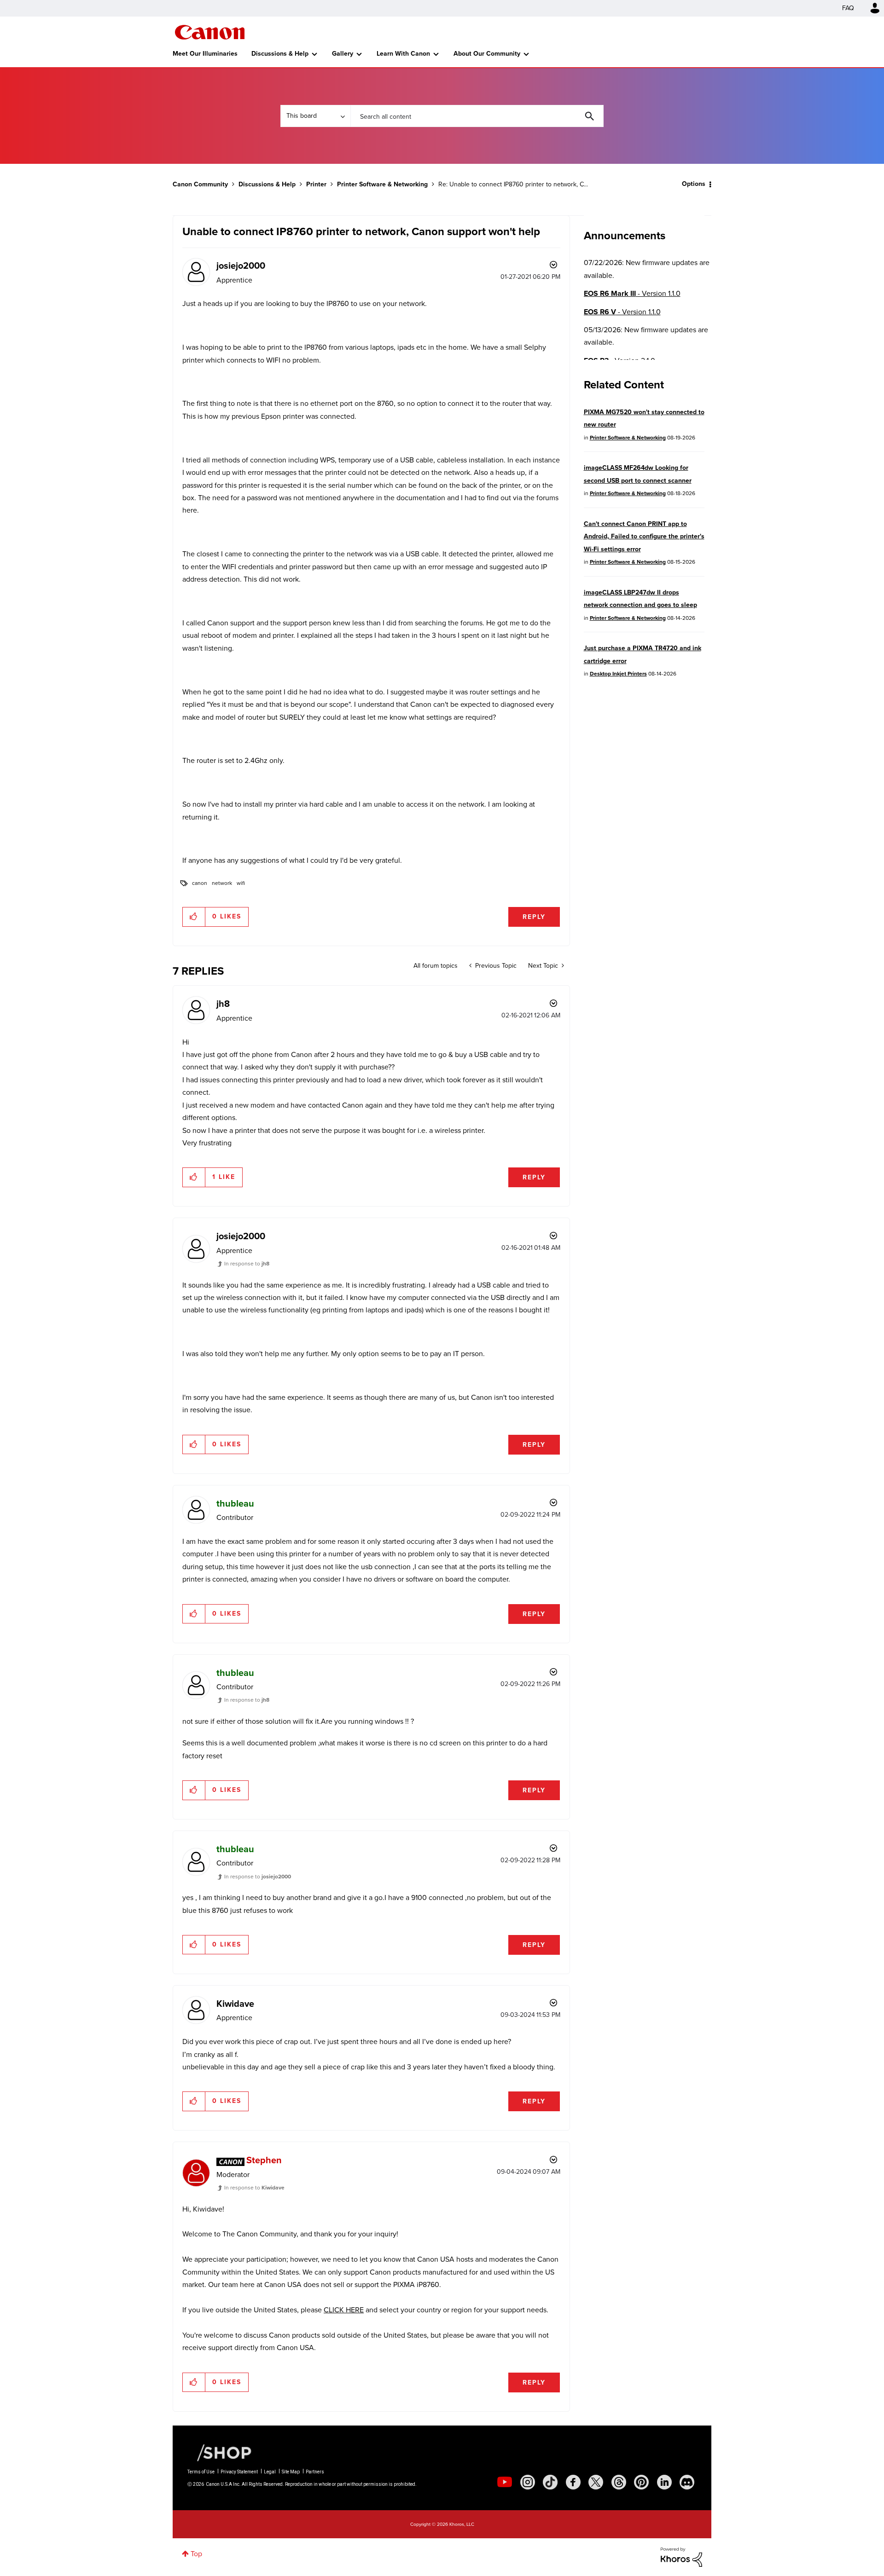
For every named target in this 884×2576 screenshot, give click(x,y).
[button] (570, 1214)
